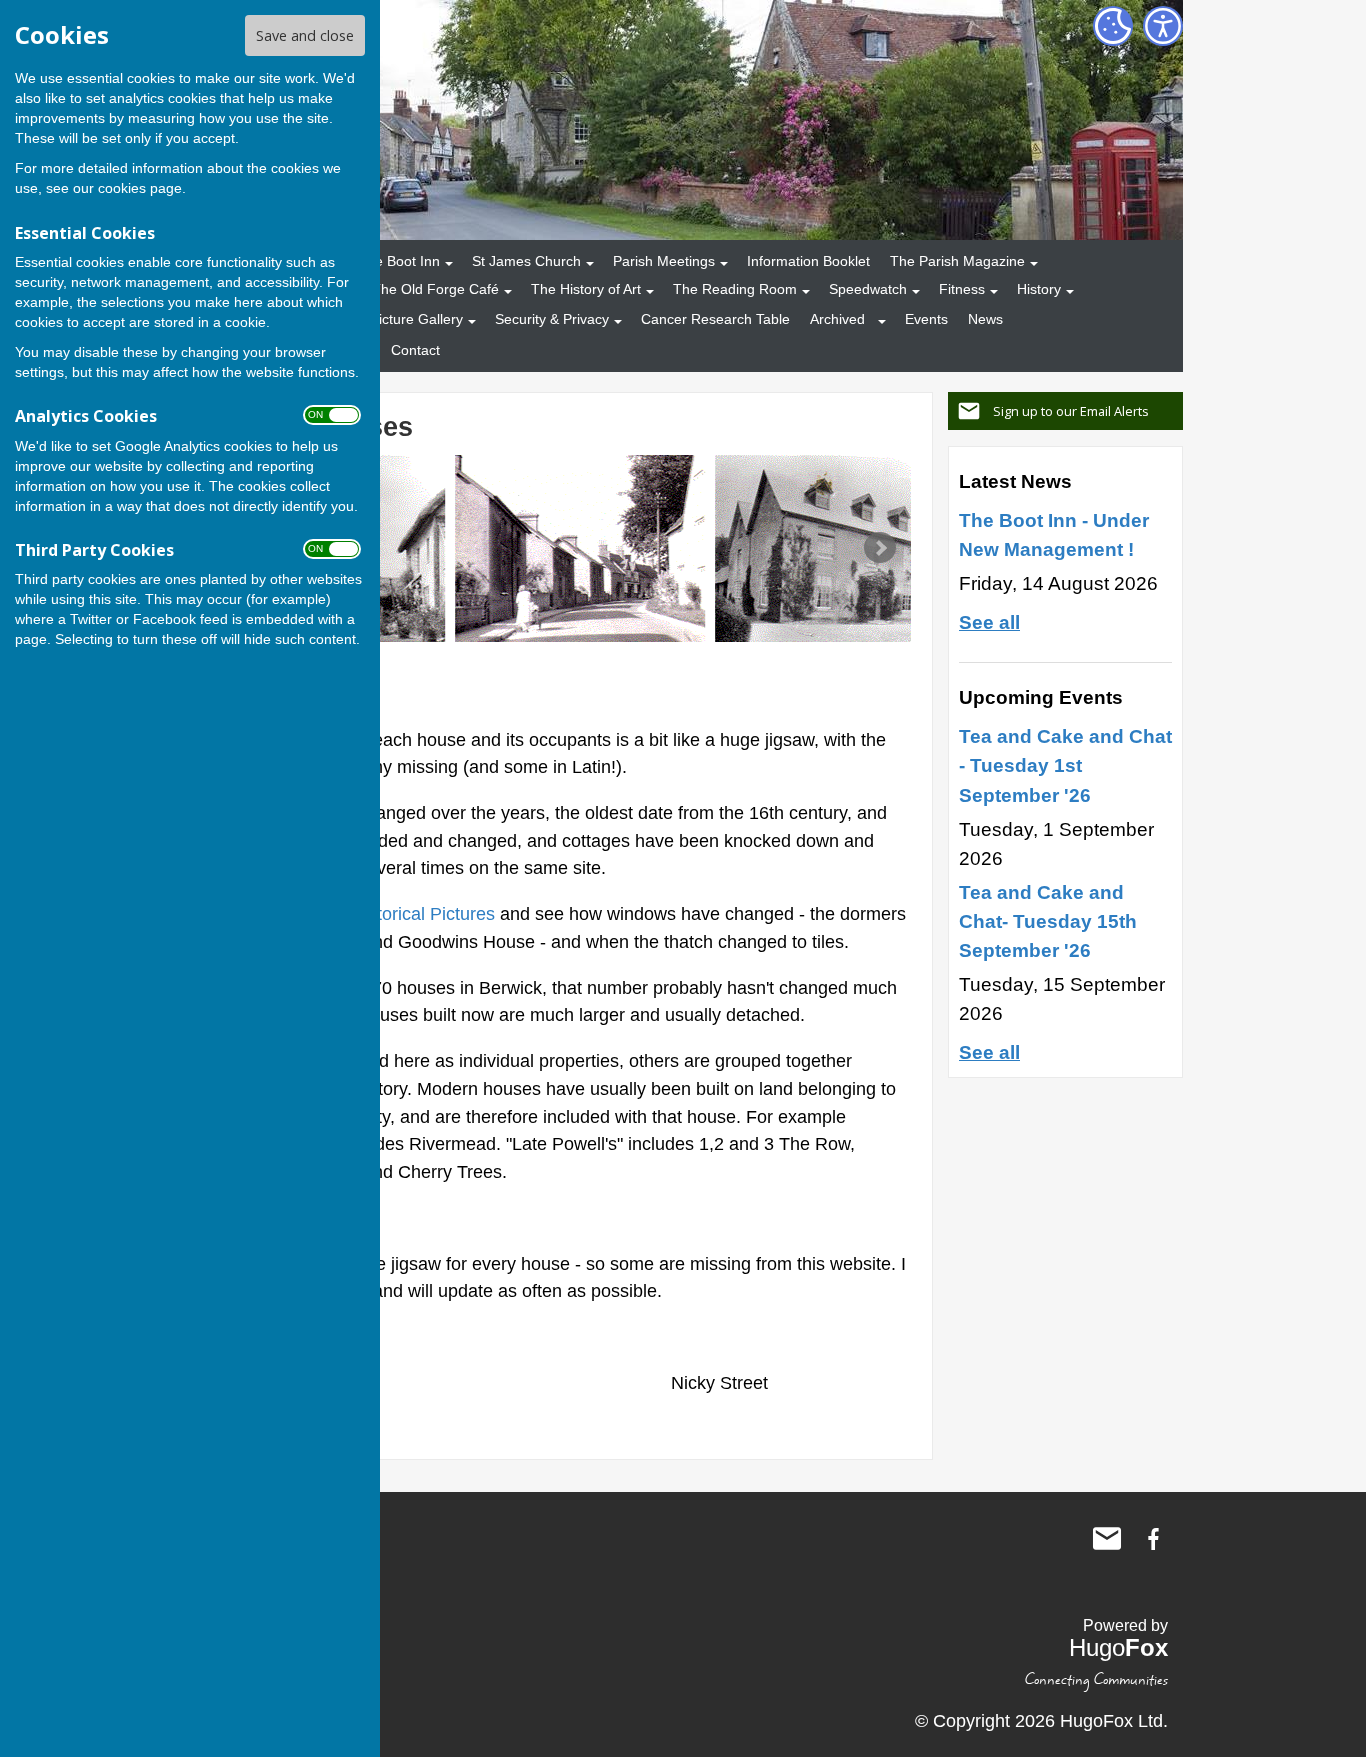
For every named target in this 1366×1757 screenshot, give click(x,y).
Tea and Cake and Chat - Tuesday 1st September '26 (1065, 765)
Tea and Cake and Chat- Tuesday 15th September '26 (1048, 921)
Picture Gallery (416, 319)
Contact (415, 350)
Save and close (305, 35)
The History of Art (586, 289)
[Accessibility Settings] (1163, 26)
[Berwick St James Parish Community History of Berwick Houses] (581, 548)
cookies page (140, 188)
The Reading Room (735, 289)
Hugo (1118, 1647)
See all (989, 622)
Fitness (962, 289)
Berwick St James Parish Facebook (1153, 1539)
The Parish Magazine (957, 261)
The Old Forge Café (435, 289)
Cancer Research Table (715, 319)
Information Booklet (808, 261)
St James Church (526, 261)
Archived (837, 319)
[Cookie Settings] (1113, 26)
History (1039, 289)
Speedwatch (868, 289)
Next (880, 548)
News (985, 319)
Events (926, 319)
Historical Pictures (423, 913)
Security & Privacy (552, 319)
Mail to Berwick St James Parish (1107, 1539)
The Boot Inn (399, 261)
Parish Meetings (664, 261)
